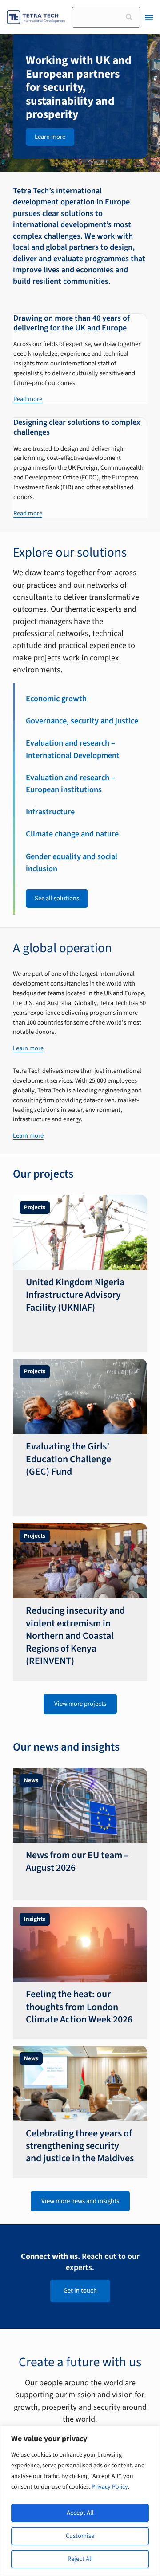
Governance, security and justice (82, 721)
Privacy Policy (110, 2487)
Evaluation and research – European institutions (70, 783)
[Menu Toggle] (149, 17)
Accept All (80, 2513)
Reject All (80, 2559)
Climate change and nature (72, 834)
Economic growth (56, 699)
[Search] (129, 17)
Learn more (28, 1048)
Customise (80, 2536)
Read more (28, 399)
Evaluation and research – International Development (73, 749)
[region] (80, 2501)
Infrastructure (50, 812)
